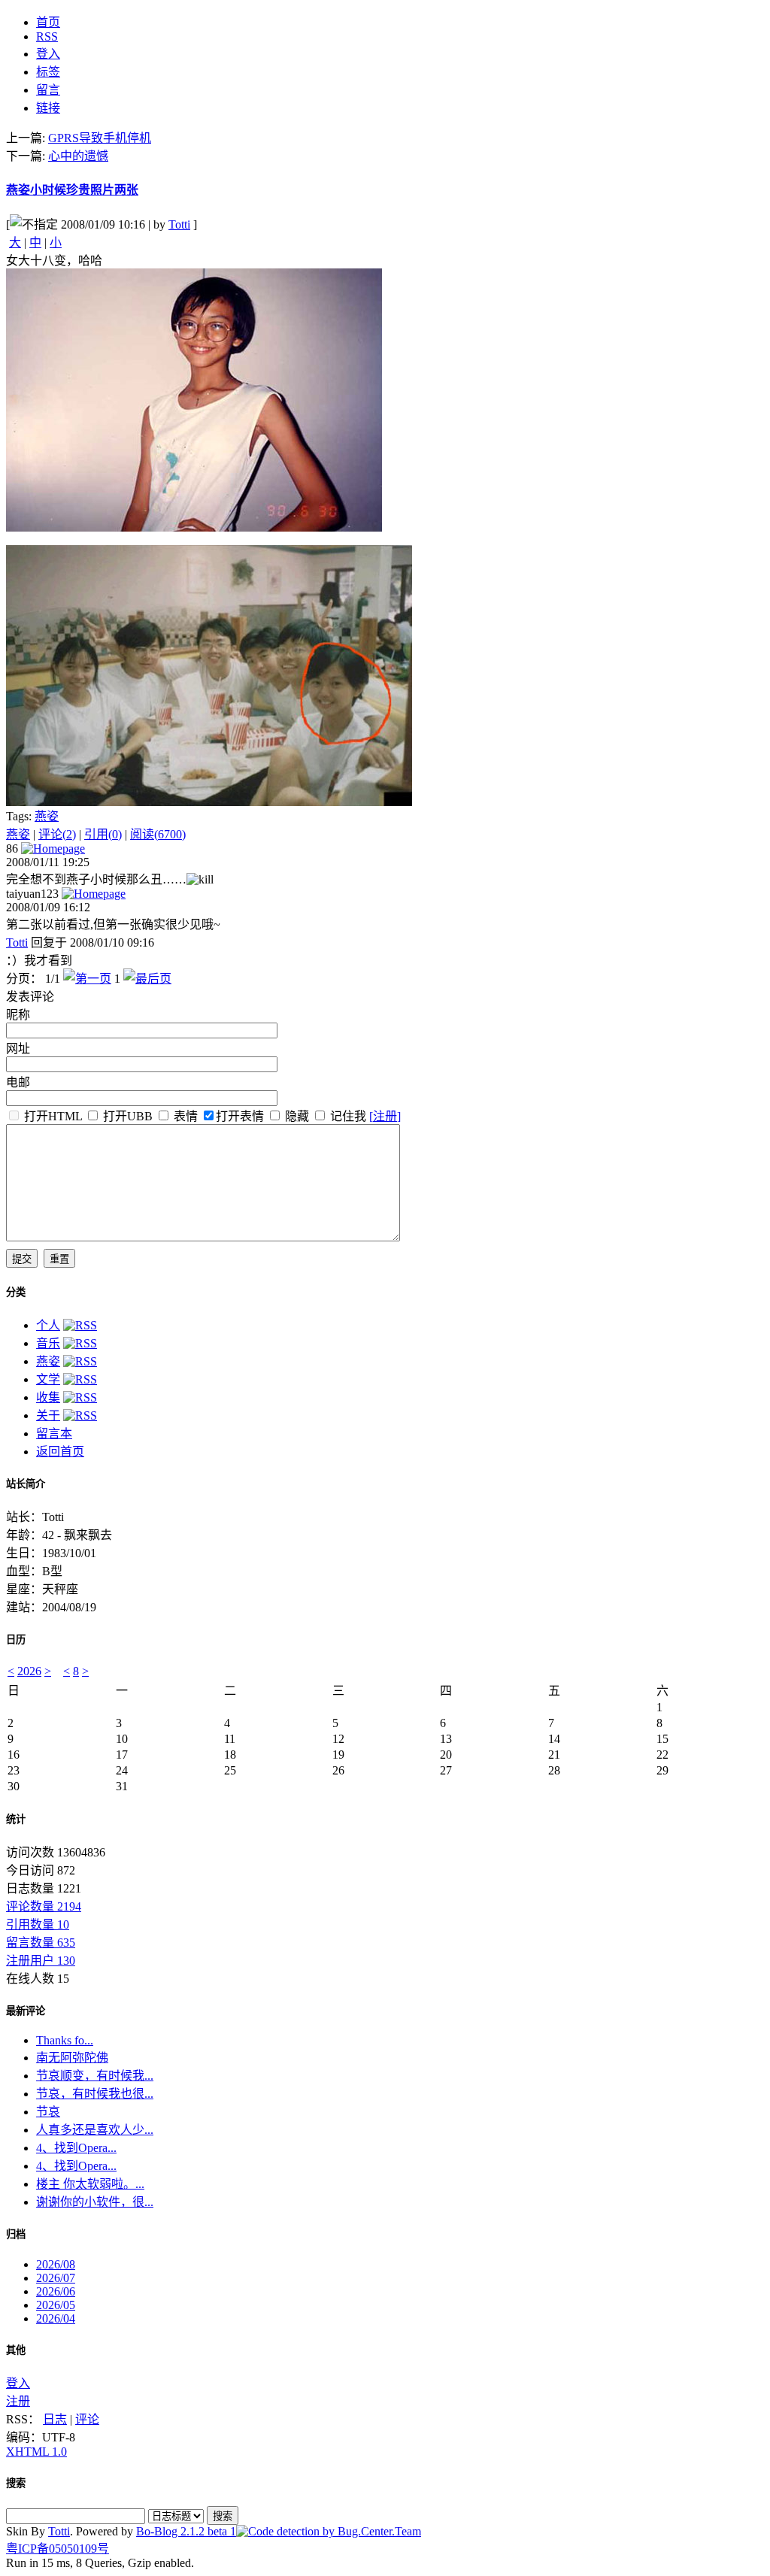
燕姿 (47, 816)
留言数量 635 (41, 1943)
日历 (16, 1640)
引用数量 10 (38, 1924)
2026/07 (56, 2278)
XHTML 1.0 (36, 2452)
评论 (87, 2419)
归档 (16, 2234)
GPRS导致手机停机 (100, 138)
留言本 (54, 1433)
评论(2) (57, 834)
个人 (48, 1325)
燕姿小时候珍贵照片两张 (72, 190)
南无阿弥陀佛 (72, 2058)
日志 (55, 2419)
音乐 (48, 1343)
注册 (18, 2401)
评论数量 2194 (44, 1906)
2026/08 (56, 2264)
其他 (16, 2350)
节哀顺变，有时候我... (95, 2076)
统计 (16, 1819)
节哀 (48, 2112)
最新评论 (26, 2011)
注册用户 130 (41, 1961)
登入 (18, 2383)
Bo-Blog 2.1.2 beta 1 (186, 2531)
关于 (48, 1415)
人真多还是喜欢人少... (95, 2130)
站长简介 (26, 1484)
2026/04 (56, 2318)
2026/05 (56, 2305)
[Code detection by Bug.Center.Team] (329, 2531)
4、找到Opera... (76, 2148)
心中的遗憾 (78, 156)
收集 (48, 1397)
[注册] (385, 1116)
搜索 (16, 2483)
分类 (16, 1292)
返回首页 (60, 1452)
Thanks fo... (65, 2040)
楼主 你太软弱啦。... (90, 2184)
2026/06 (56, 2291)
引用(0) (103, 834)
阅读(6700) (158, 834)
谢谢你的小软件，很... (95, 2202)
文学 (48, 1379)
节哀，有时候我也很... (95, 2094)
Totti (179, 224)
